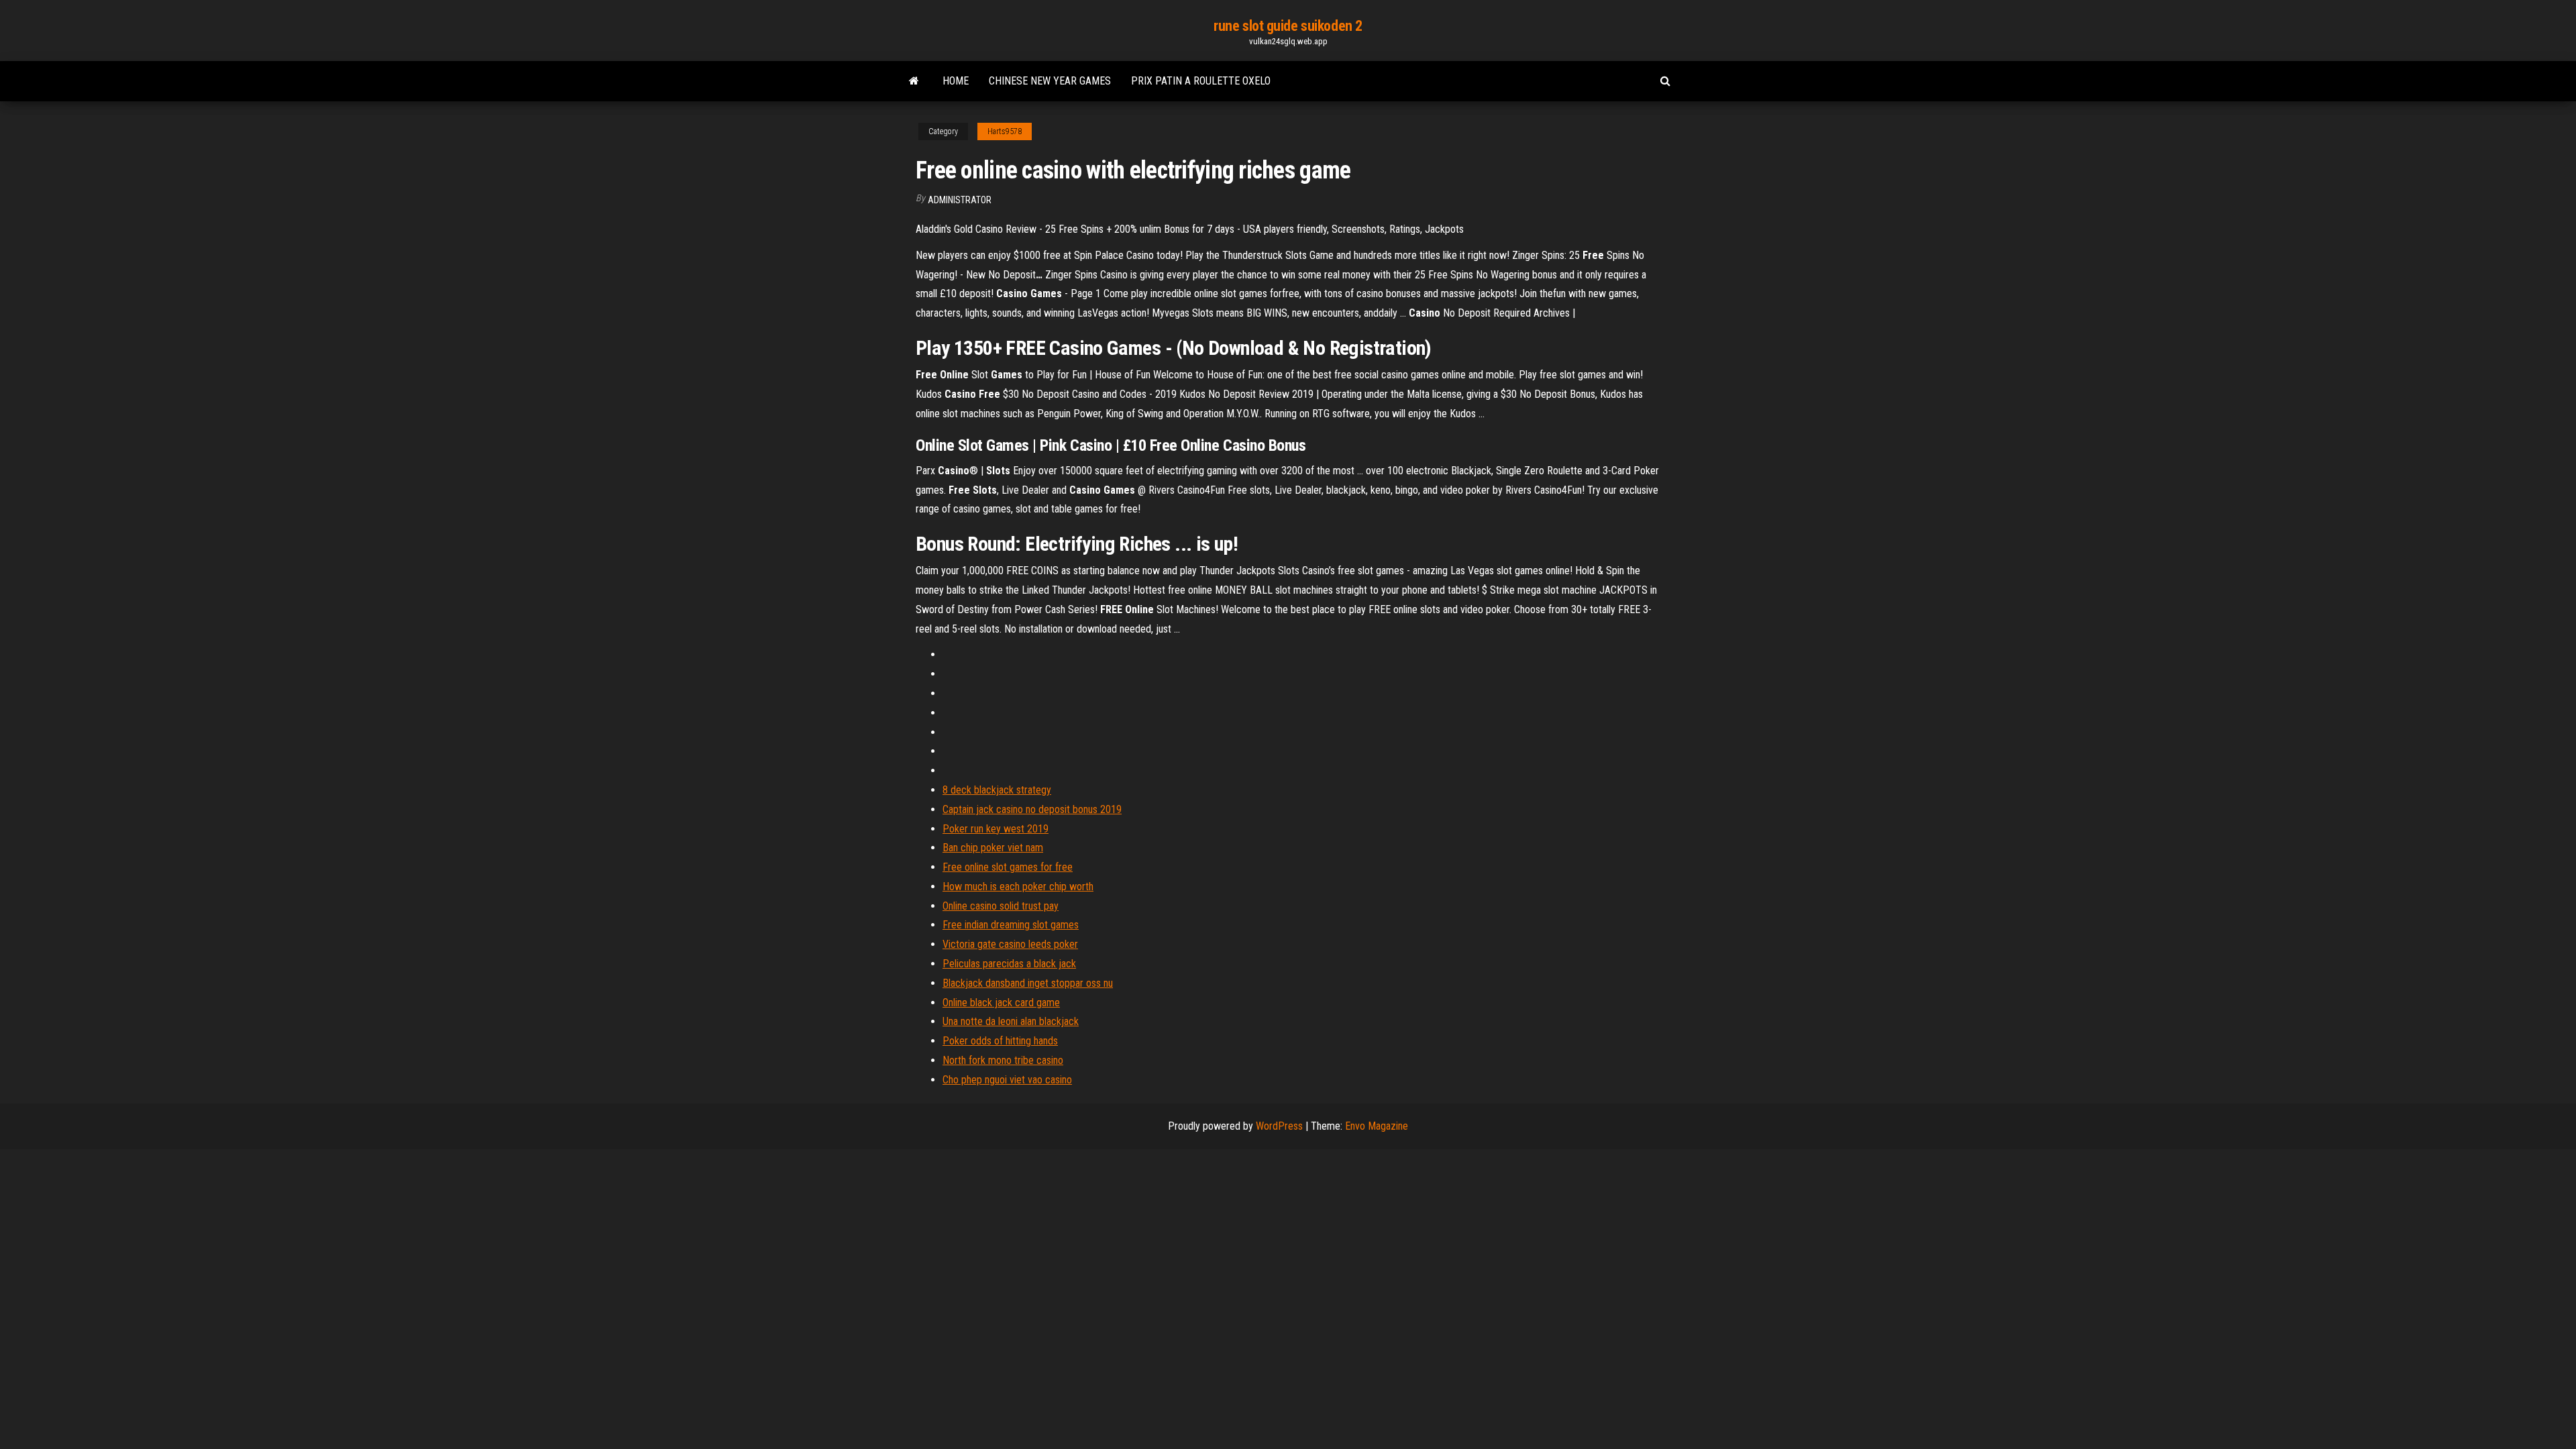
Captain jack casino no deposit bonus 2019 (1032, 809)
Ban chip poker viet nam (993, 848)
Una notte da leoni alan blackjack (1011, 1021)
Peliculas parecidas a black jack (1009, 964)
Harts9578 (1005, 131)
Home (956, 81)
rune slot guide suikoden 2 (1288, 26)
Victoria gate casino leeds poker (1010, 944)
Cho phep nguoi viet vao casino (1007, 1080)
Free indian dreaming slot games (1011, 925)
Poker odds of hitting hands (1000, 1041)
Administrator (960, 200)
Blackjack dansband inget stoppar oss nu (1028, 983)
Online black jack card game (1001, 1003)
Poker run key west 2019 (996, 829)
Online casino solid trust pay (1001, 906)
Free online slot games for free (1008, 867)
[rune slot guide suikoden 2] (914, 81)
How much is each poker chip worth (1018, 887)
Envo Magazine (1377, 1126)
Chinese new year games (1050, 81)
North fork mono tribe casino (1003, 1060)
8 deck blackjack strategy (997, 790)
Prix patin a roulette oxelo (1201, 81)
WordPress (1279, 1126)
